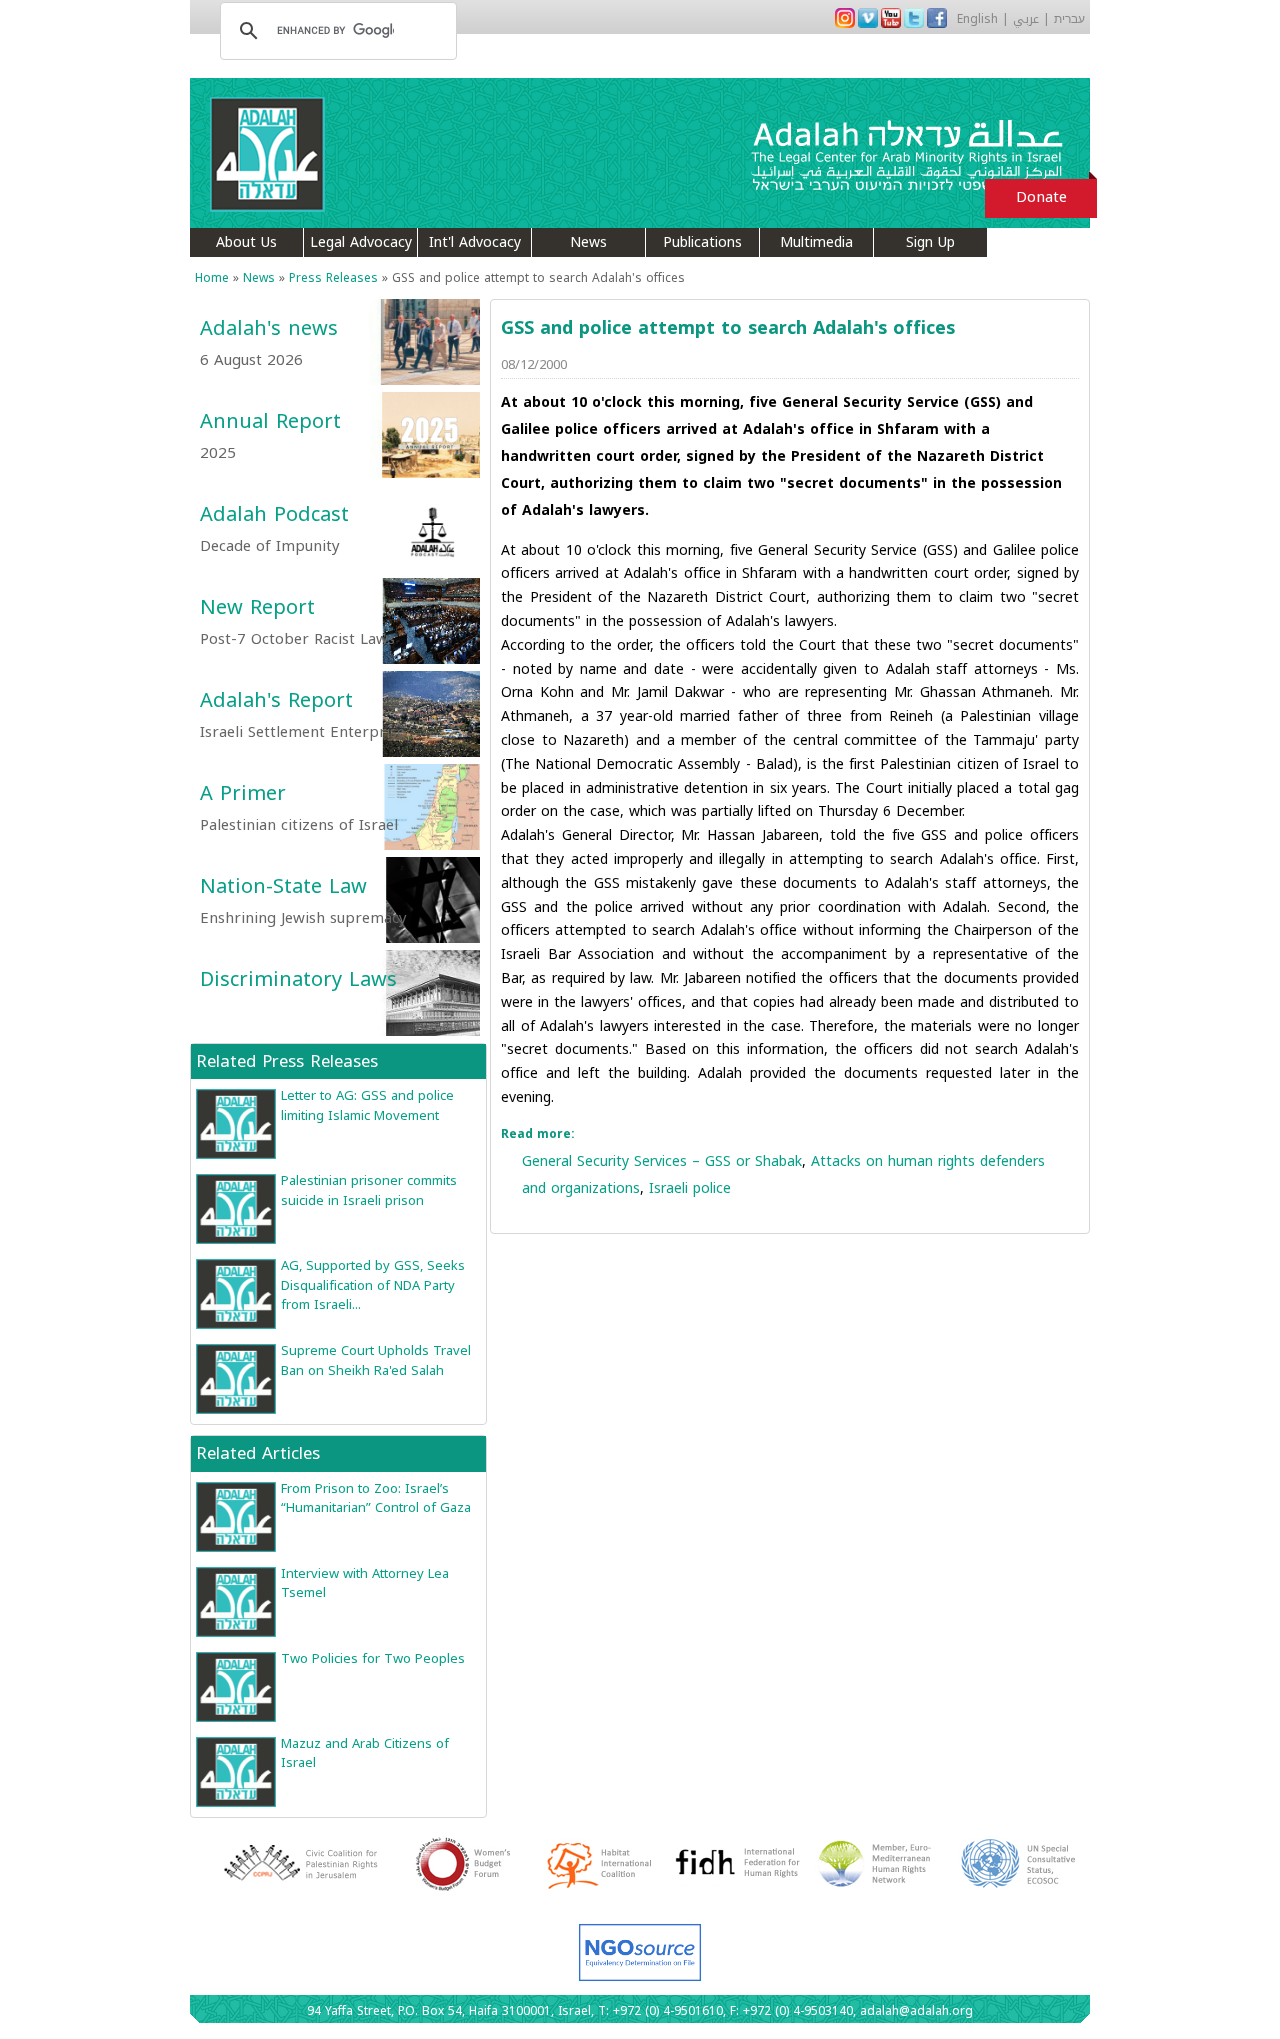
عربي (1026, 19)
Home (212, 278)
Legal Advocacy (361, 242)
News (588, 242)
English (977, 19)
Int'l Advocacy (475, 242)
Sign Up (930, 242)
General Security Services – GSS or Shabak (662, 1161)
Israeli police (690, 1188)
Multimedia (816, 242)
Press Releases (333, 278)
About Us (246, 242)
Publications (702, 242)
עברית (1069, 19)
